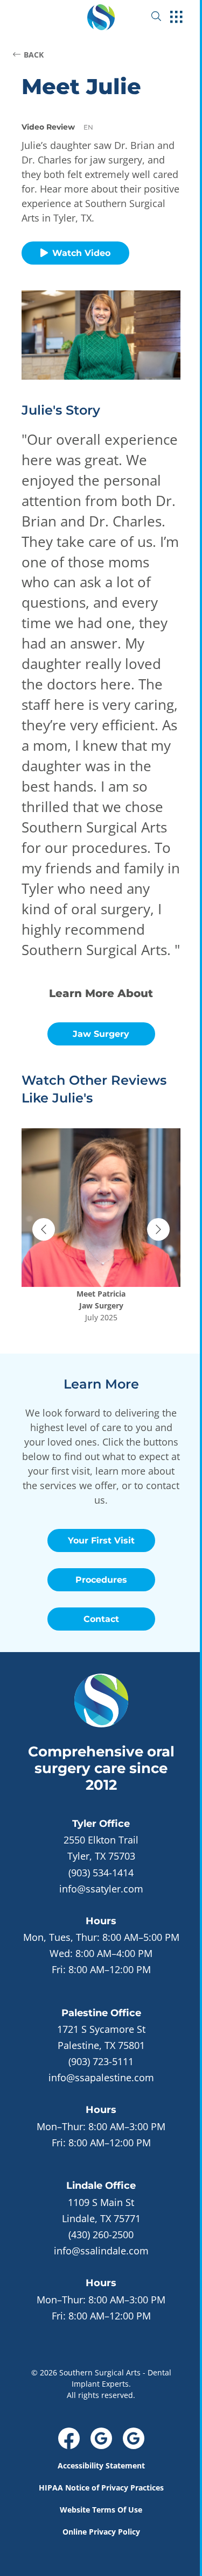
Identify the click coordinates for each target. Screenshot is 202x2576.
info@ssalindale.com (101, 2251)
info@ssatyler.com (101, 1889)
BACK (34, 55)
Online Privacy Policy (101, 2532)
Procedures (101, 1580)
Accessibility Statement (101, 2465)
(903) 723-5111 (101, 2061)
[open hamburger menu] (176, 18)
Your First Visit (101, 1540)
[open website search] (165, 16)
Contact (101, 1619)
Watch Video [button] (81, 253)
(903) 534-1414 (101, 1873)
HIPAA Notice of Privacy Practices (101, 2488)
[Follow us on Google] (101, 2438)
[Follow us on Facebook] (69, 2438)
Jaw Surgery (101, 1034)
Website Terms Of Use (101, 2510)
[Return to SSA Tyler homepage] (101, 16)
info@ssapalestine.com (101, 2077)
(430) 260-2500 (101, 2235)
